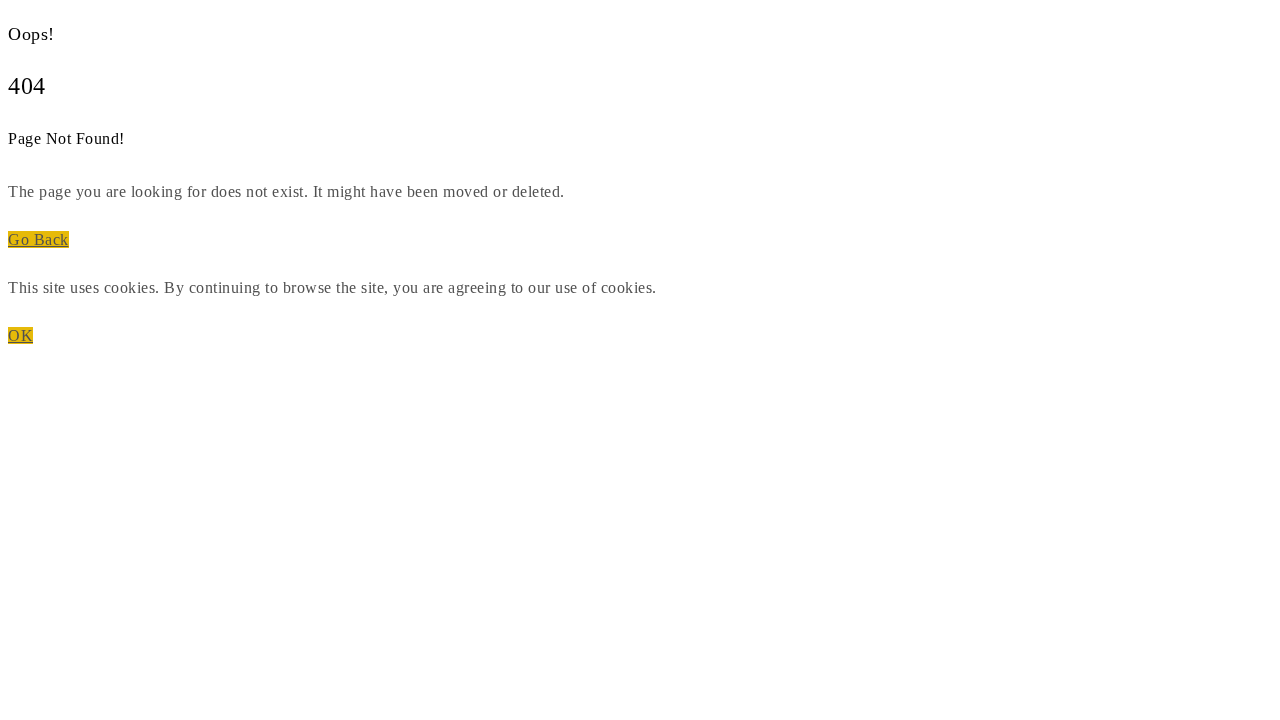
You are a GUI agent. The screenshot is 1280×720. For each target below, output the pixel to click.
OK (20, 335)
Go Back (38, 239)
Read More (699, 287)
